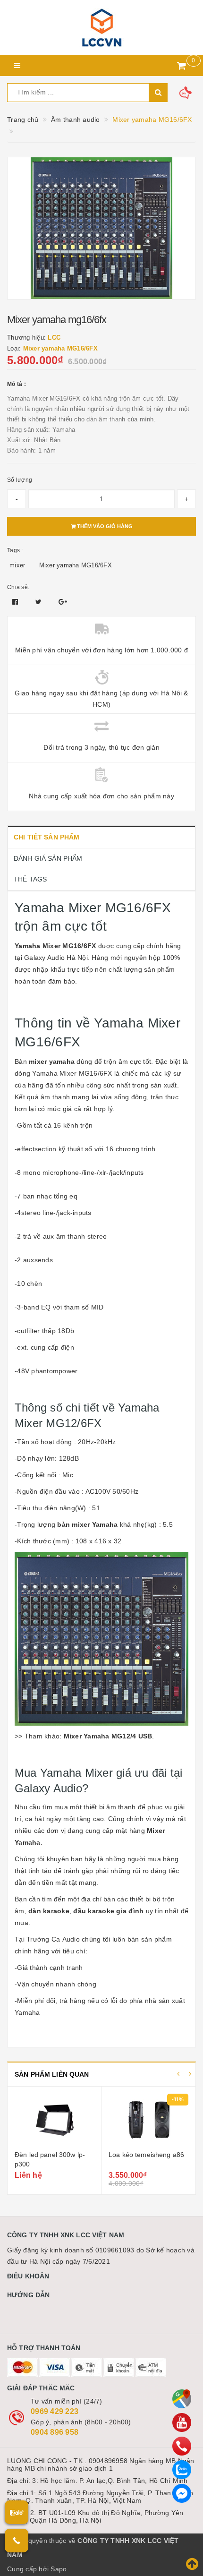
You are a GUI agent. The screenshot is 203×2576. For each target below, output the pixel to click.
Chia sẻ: (18, 587)
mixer (17, 565)
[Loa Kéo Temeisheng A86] (148, 2120)
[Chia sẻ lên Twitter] (40, 602)
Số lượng (20, 480)
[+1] (63, 602)
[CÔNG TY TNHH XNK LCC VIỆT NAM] (101, 27)
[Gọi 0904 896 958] (17, 2541)
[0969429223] (182, 2446)
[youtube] (182, 2422)
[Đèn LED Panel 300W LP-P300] (54, 2120)
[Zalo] (182, 2470)
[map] (182, 2399)
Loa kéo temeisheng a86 (146, 2155)
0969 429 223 (55, 2411)
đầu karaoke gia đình (108, 1911)
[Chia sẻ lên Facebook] (16, 602)
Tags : (15, 550)
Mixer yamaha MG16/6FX (76, 565)
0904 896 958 (55, 2432)
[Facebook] (182, 2493)
